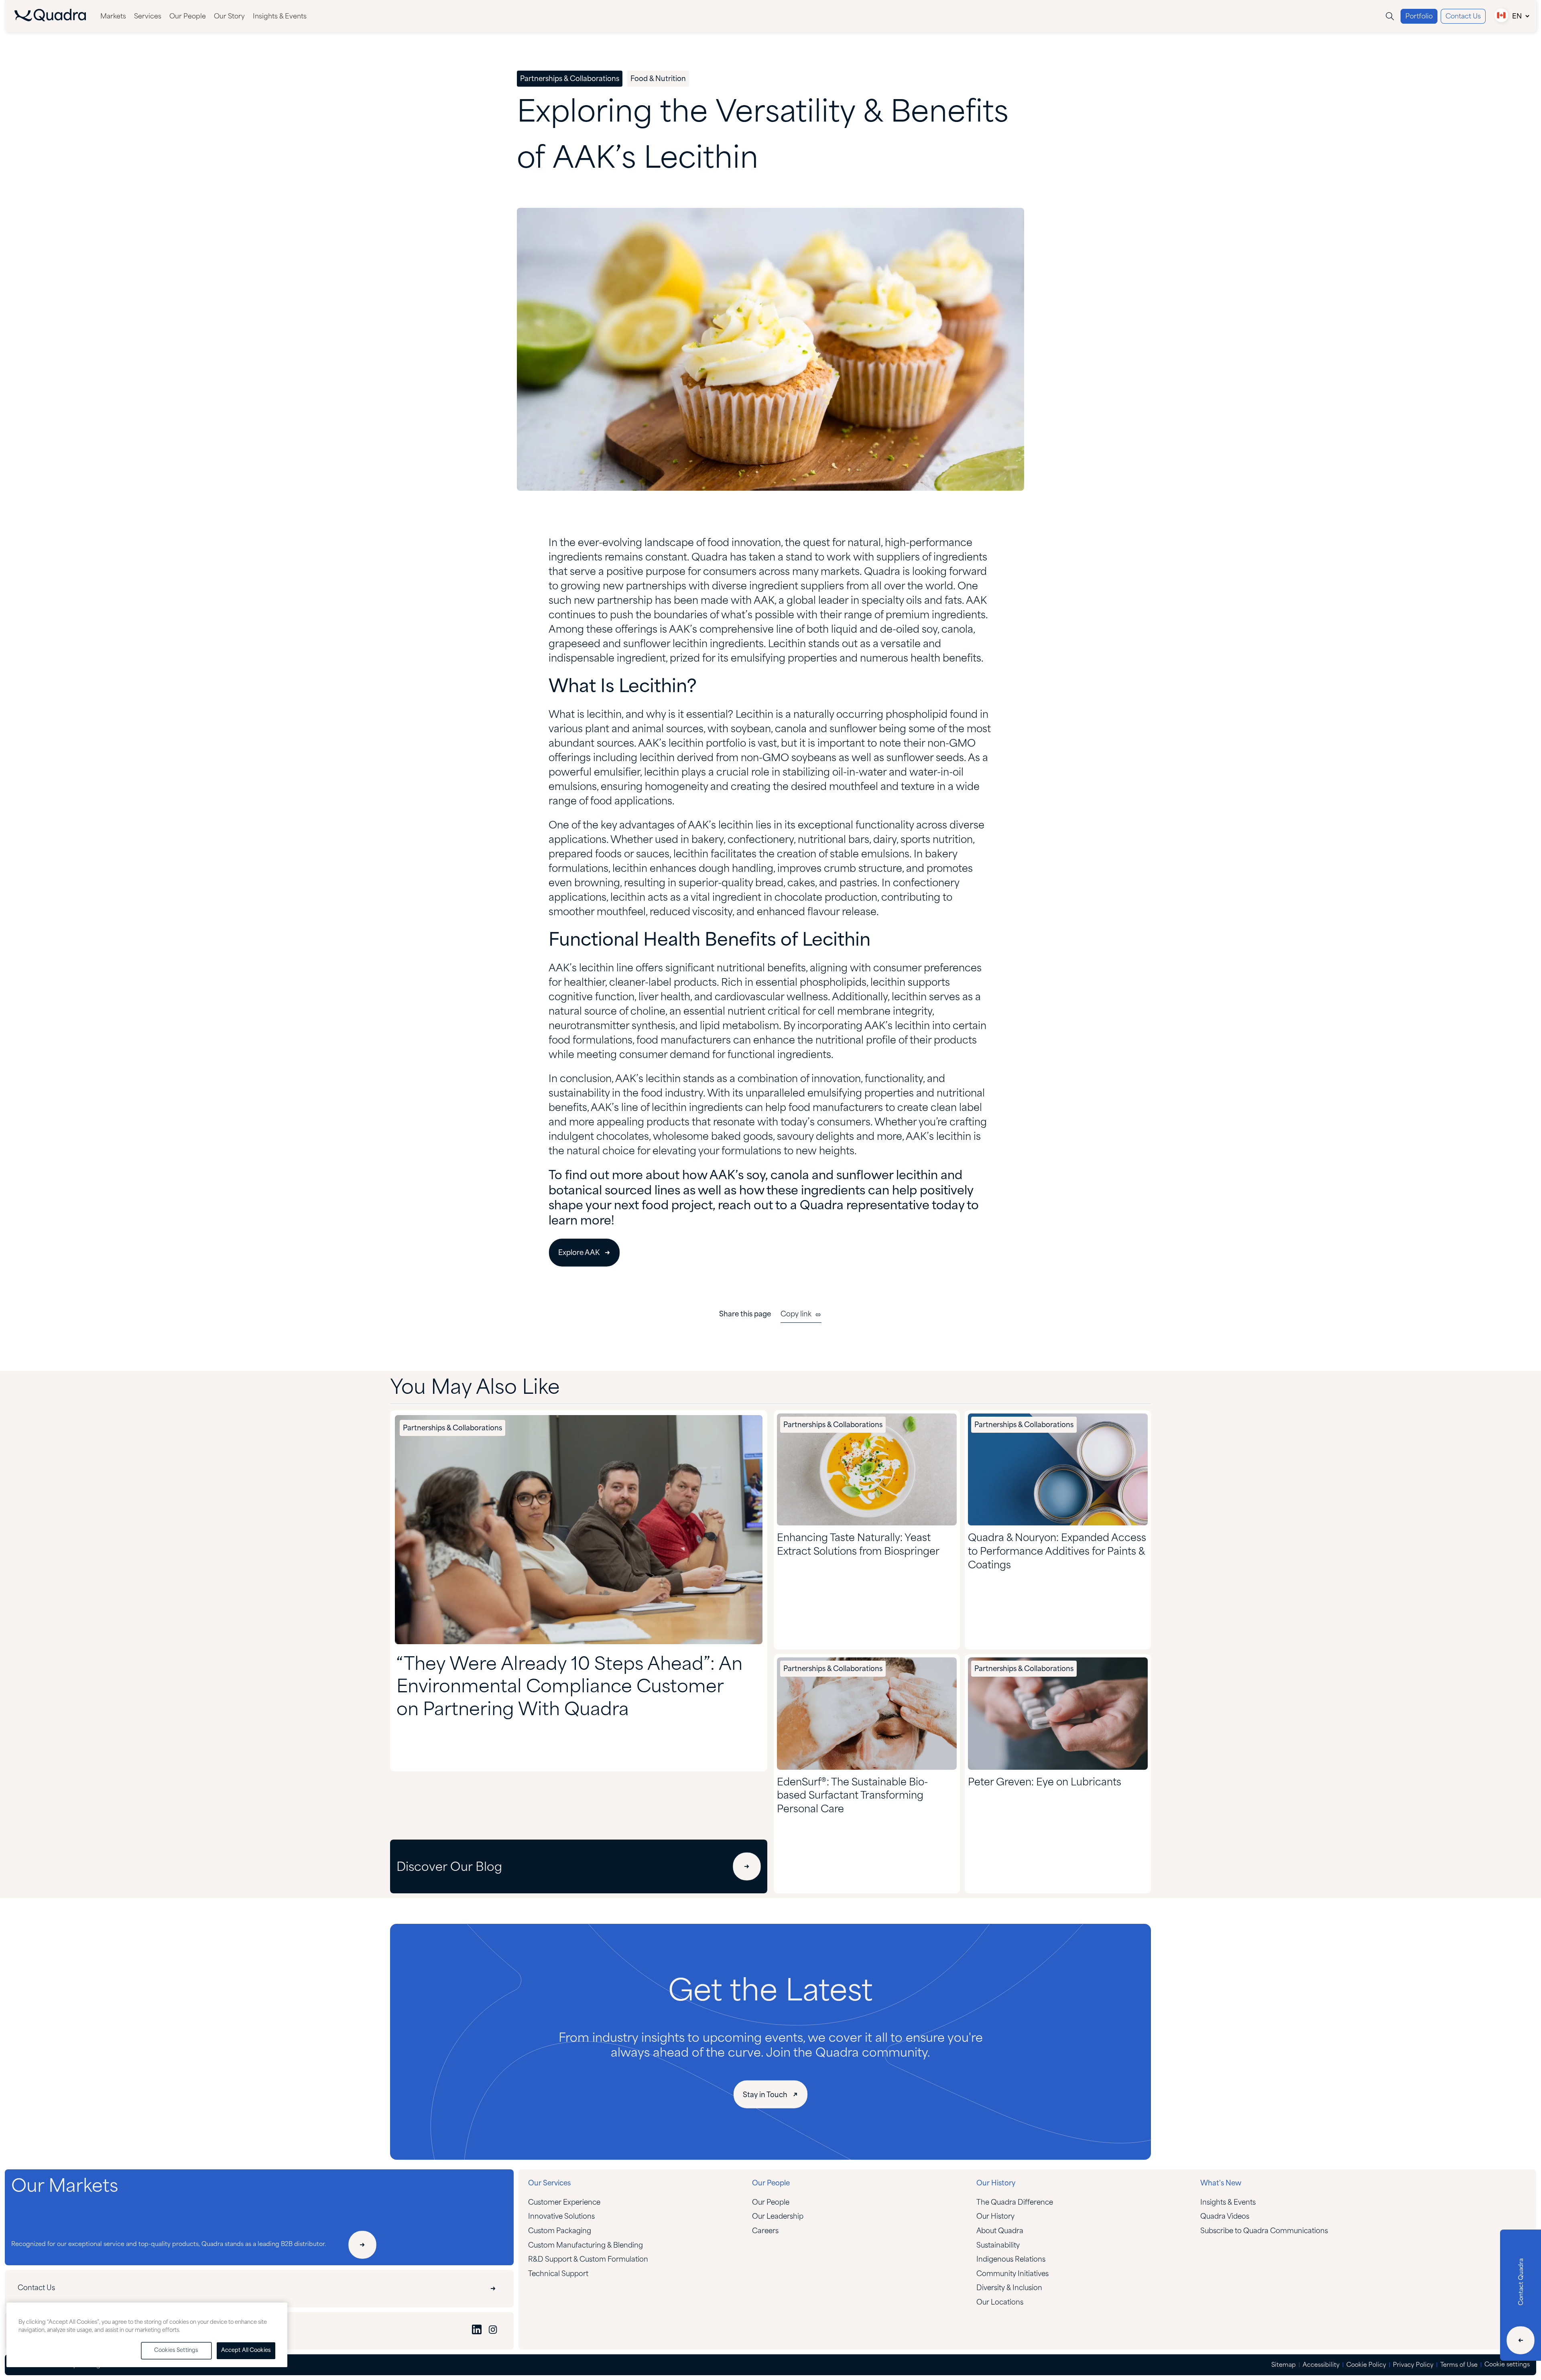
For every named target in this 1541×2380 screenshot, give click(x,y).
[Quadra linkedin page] (477, 2331)
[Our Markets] (362, 2245)
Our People (188, 17)
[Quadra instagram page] (493, 2331)
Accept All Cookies (246, 2351)
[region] (147, 2335)
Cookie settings (1507, 2365)
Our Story (229, 17)
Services (148, 17)
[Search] (1390, 16)
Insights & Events (280, 17)
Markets (113, 17)
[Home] (50, 19)
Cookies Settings (176, 2351)
